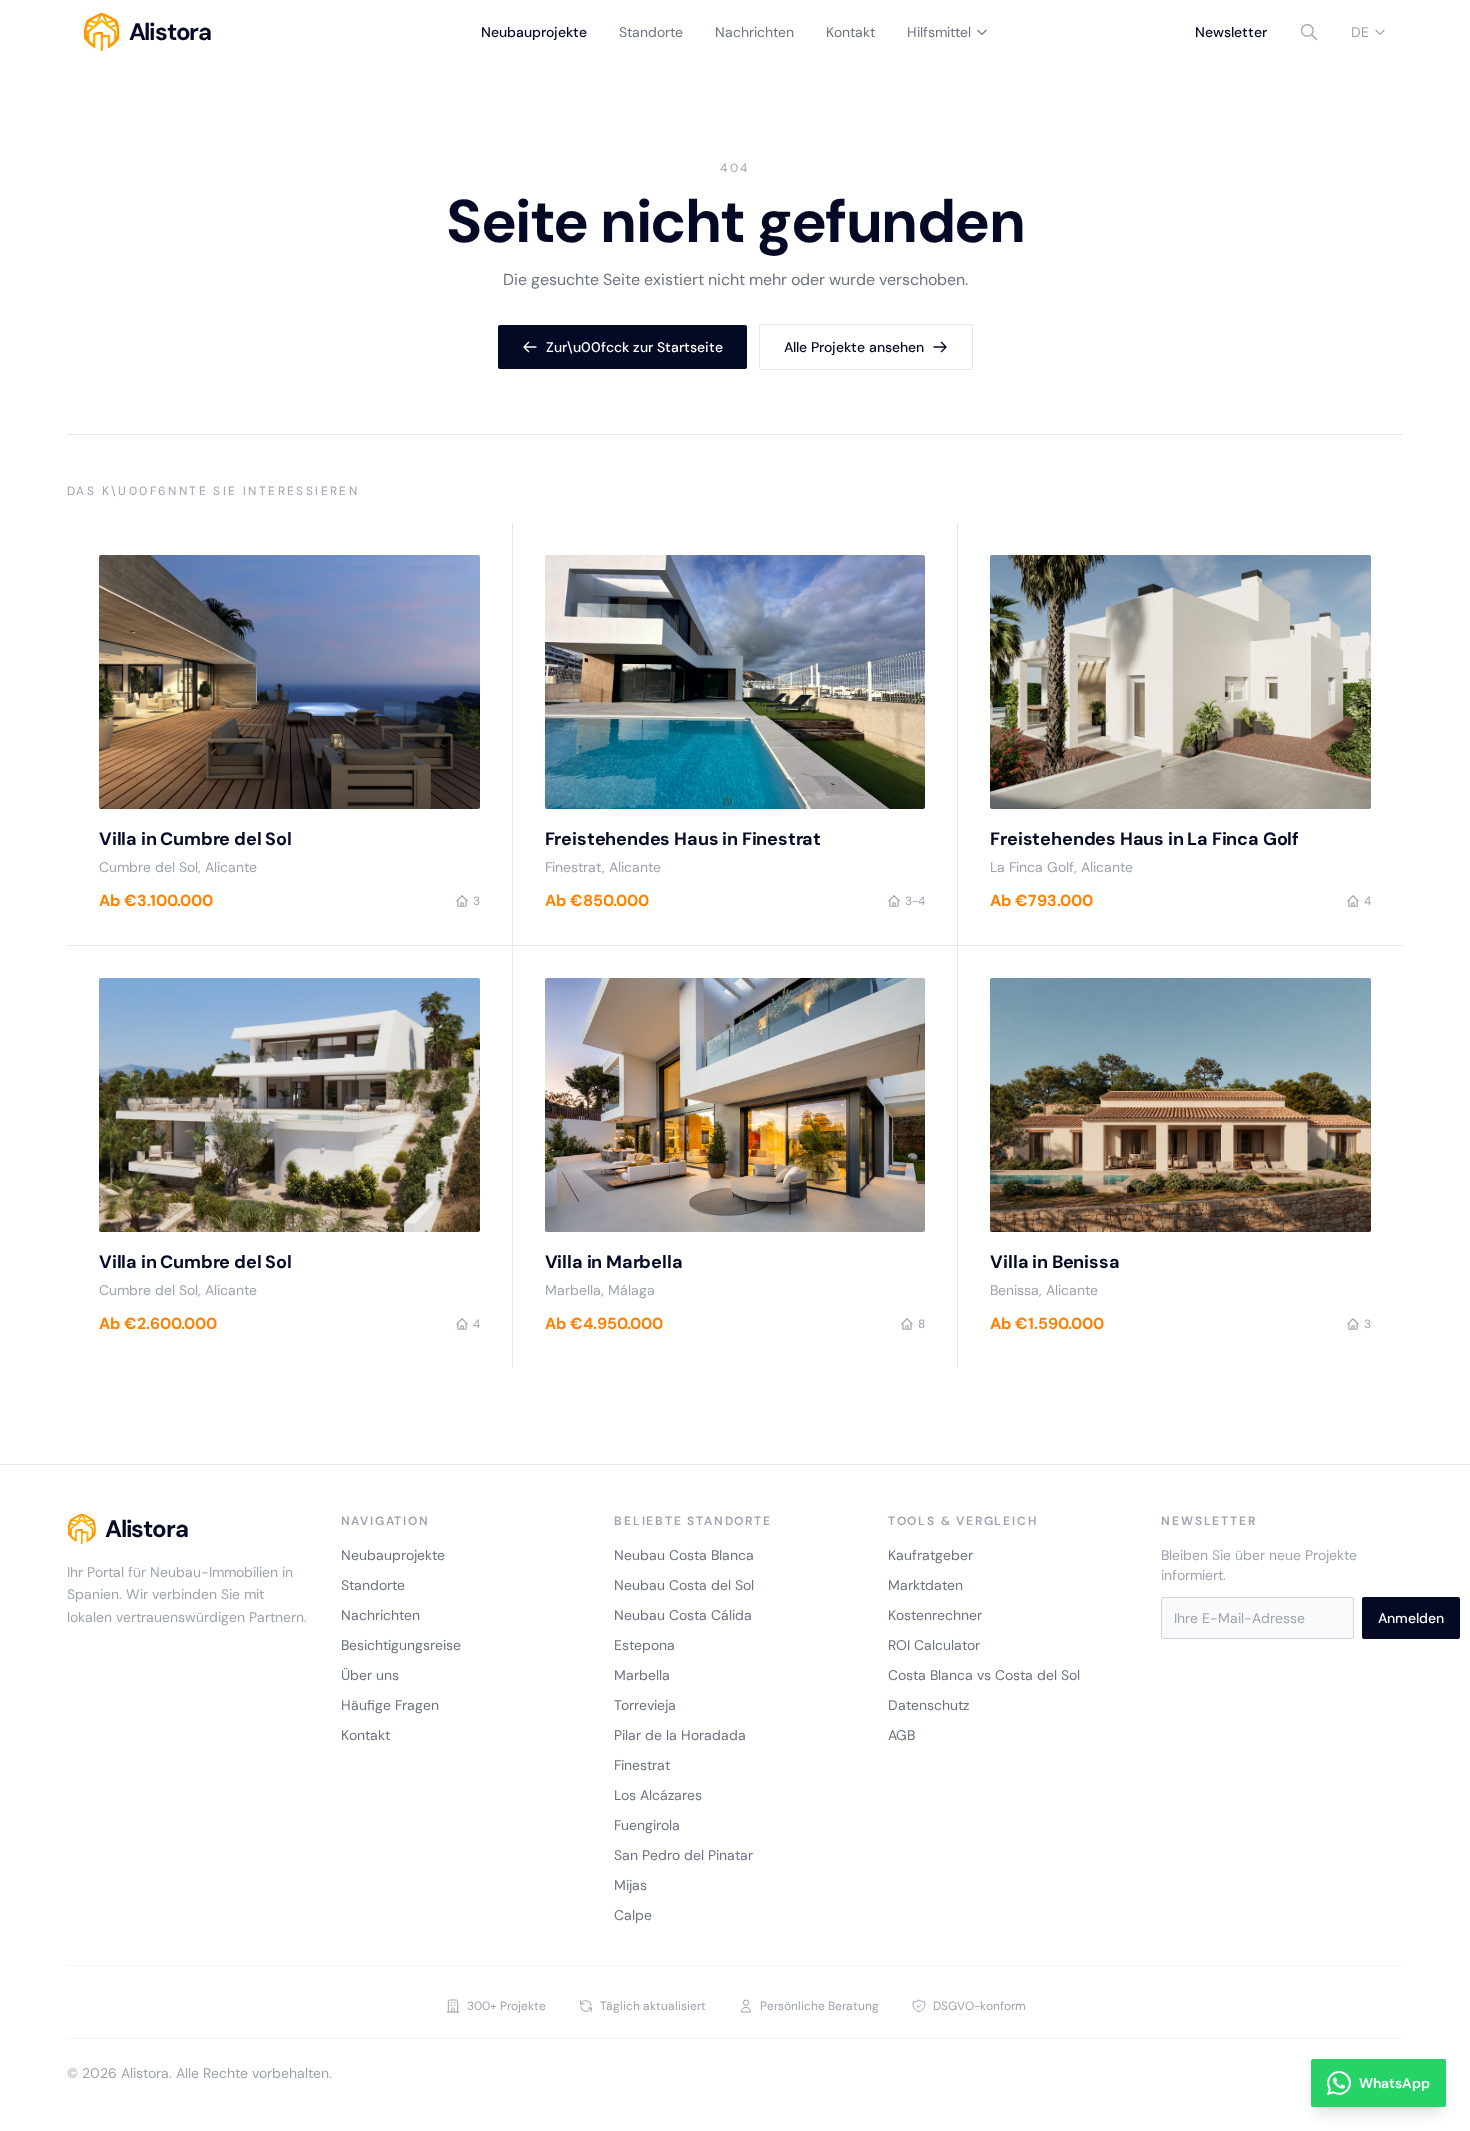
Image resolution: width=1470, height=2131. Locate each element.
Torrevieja (645, 1705)
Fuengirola (647, 1825)
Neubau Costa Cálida (683, 1615)
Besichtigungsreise (401, 1645)
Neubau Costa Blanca (684, 1555)
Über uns (370, 1675)
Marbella (642, 1675)
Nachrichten (754, 32)
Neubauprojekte (534, 32)
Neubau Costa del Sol (684, 1585)
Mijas (630, 1885)
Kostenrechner (935, 1615)
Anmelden (1411, 1618)
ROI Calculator (934, 1645)
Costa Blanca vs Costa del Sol (984, 1675)
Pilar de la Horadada (680, 1735)
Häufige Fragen (390, 1705)
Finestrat (642, 1765)
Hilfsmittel (939, 32)
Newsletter (1231, 32)
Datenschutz (928, 1705)
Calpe (633, 1915)
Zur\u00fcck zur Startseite (634, 347)
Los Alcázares (658, 1795)
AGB (901, 1735)
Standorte (651, 32)
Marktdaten (925, 1585)
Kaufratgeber (930, 1555)
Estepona (644, 1645)
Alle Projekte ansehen (854, 347)
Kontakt (850, 32)
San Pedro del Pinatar (683, 1855)
